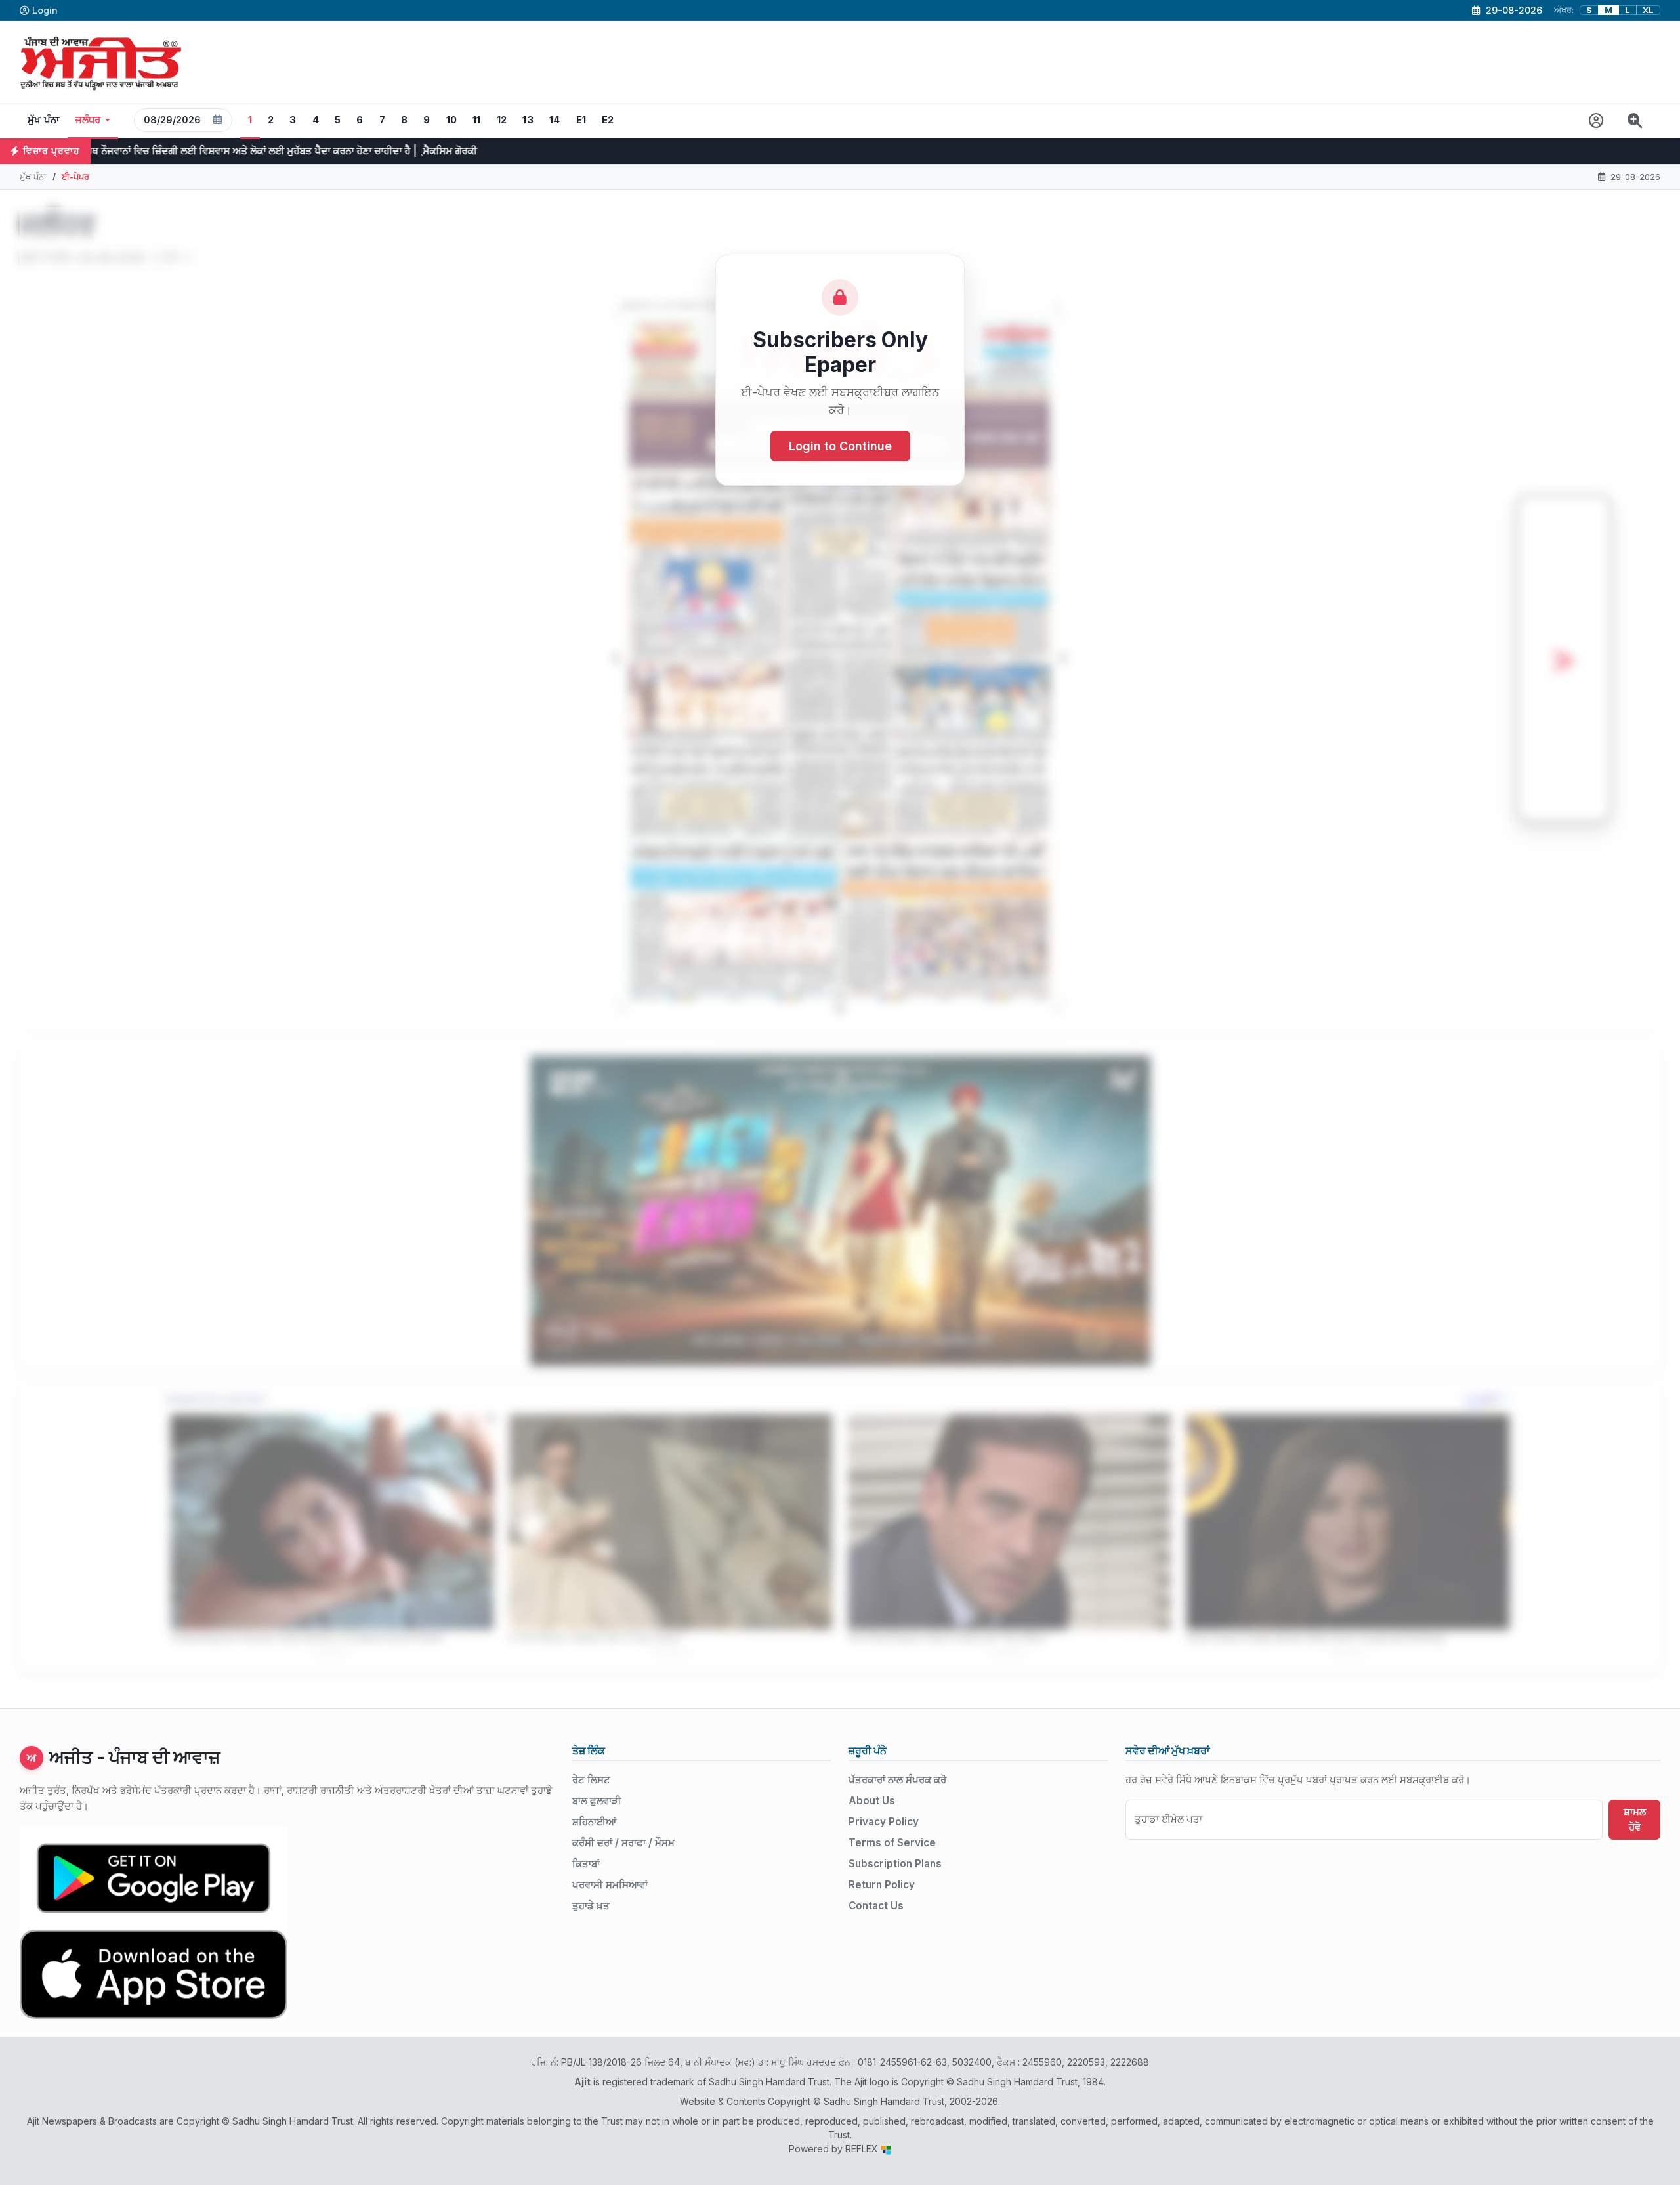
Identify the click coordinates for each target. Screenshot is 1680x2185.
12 (502, 120)
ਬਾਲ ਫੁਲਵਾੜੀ (597, 1801)
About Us (872, 1801)
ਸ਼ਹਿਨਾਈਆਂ (594, 1822)
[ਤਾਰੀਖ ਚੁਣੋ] (218, 120)
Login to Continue (840, 446)
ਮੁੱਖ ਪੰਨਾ (44, 120)
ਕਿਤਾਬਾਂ (586, 1864)
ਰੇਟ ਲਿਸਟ (591, 1780)
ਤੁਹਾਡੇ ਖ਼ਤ (591, 1906)
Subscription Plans (895, 1864)
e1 (581, 120)
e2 (608, 120)
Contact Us (876, 1906)
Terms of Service (892, 1843)
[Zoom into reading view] (1635, 121)
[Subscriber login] (1596, 121)
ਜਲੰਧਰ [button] (88, 120)
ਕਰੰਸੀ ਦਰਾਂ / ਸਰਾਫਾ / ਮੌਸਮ (623, 1843)
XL (1648, 10)
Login (45, 10)
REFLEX (863, 2149)
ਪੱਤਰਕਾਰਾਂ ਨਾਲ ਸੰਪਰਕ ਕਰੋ (897, 1780)
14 (555, 120)
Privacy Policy (884, 1822)
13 (528, 120)
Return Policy (882, 1885)
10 (452, 120)
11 (477, 120)
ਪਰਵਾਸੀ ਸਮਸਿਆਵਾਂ (610, 1885)
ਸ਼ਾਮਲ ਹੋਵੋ (1635, 1819)
